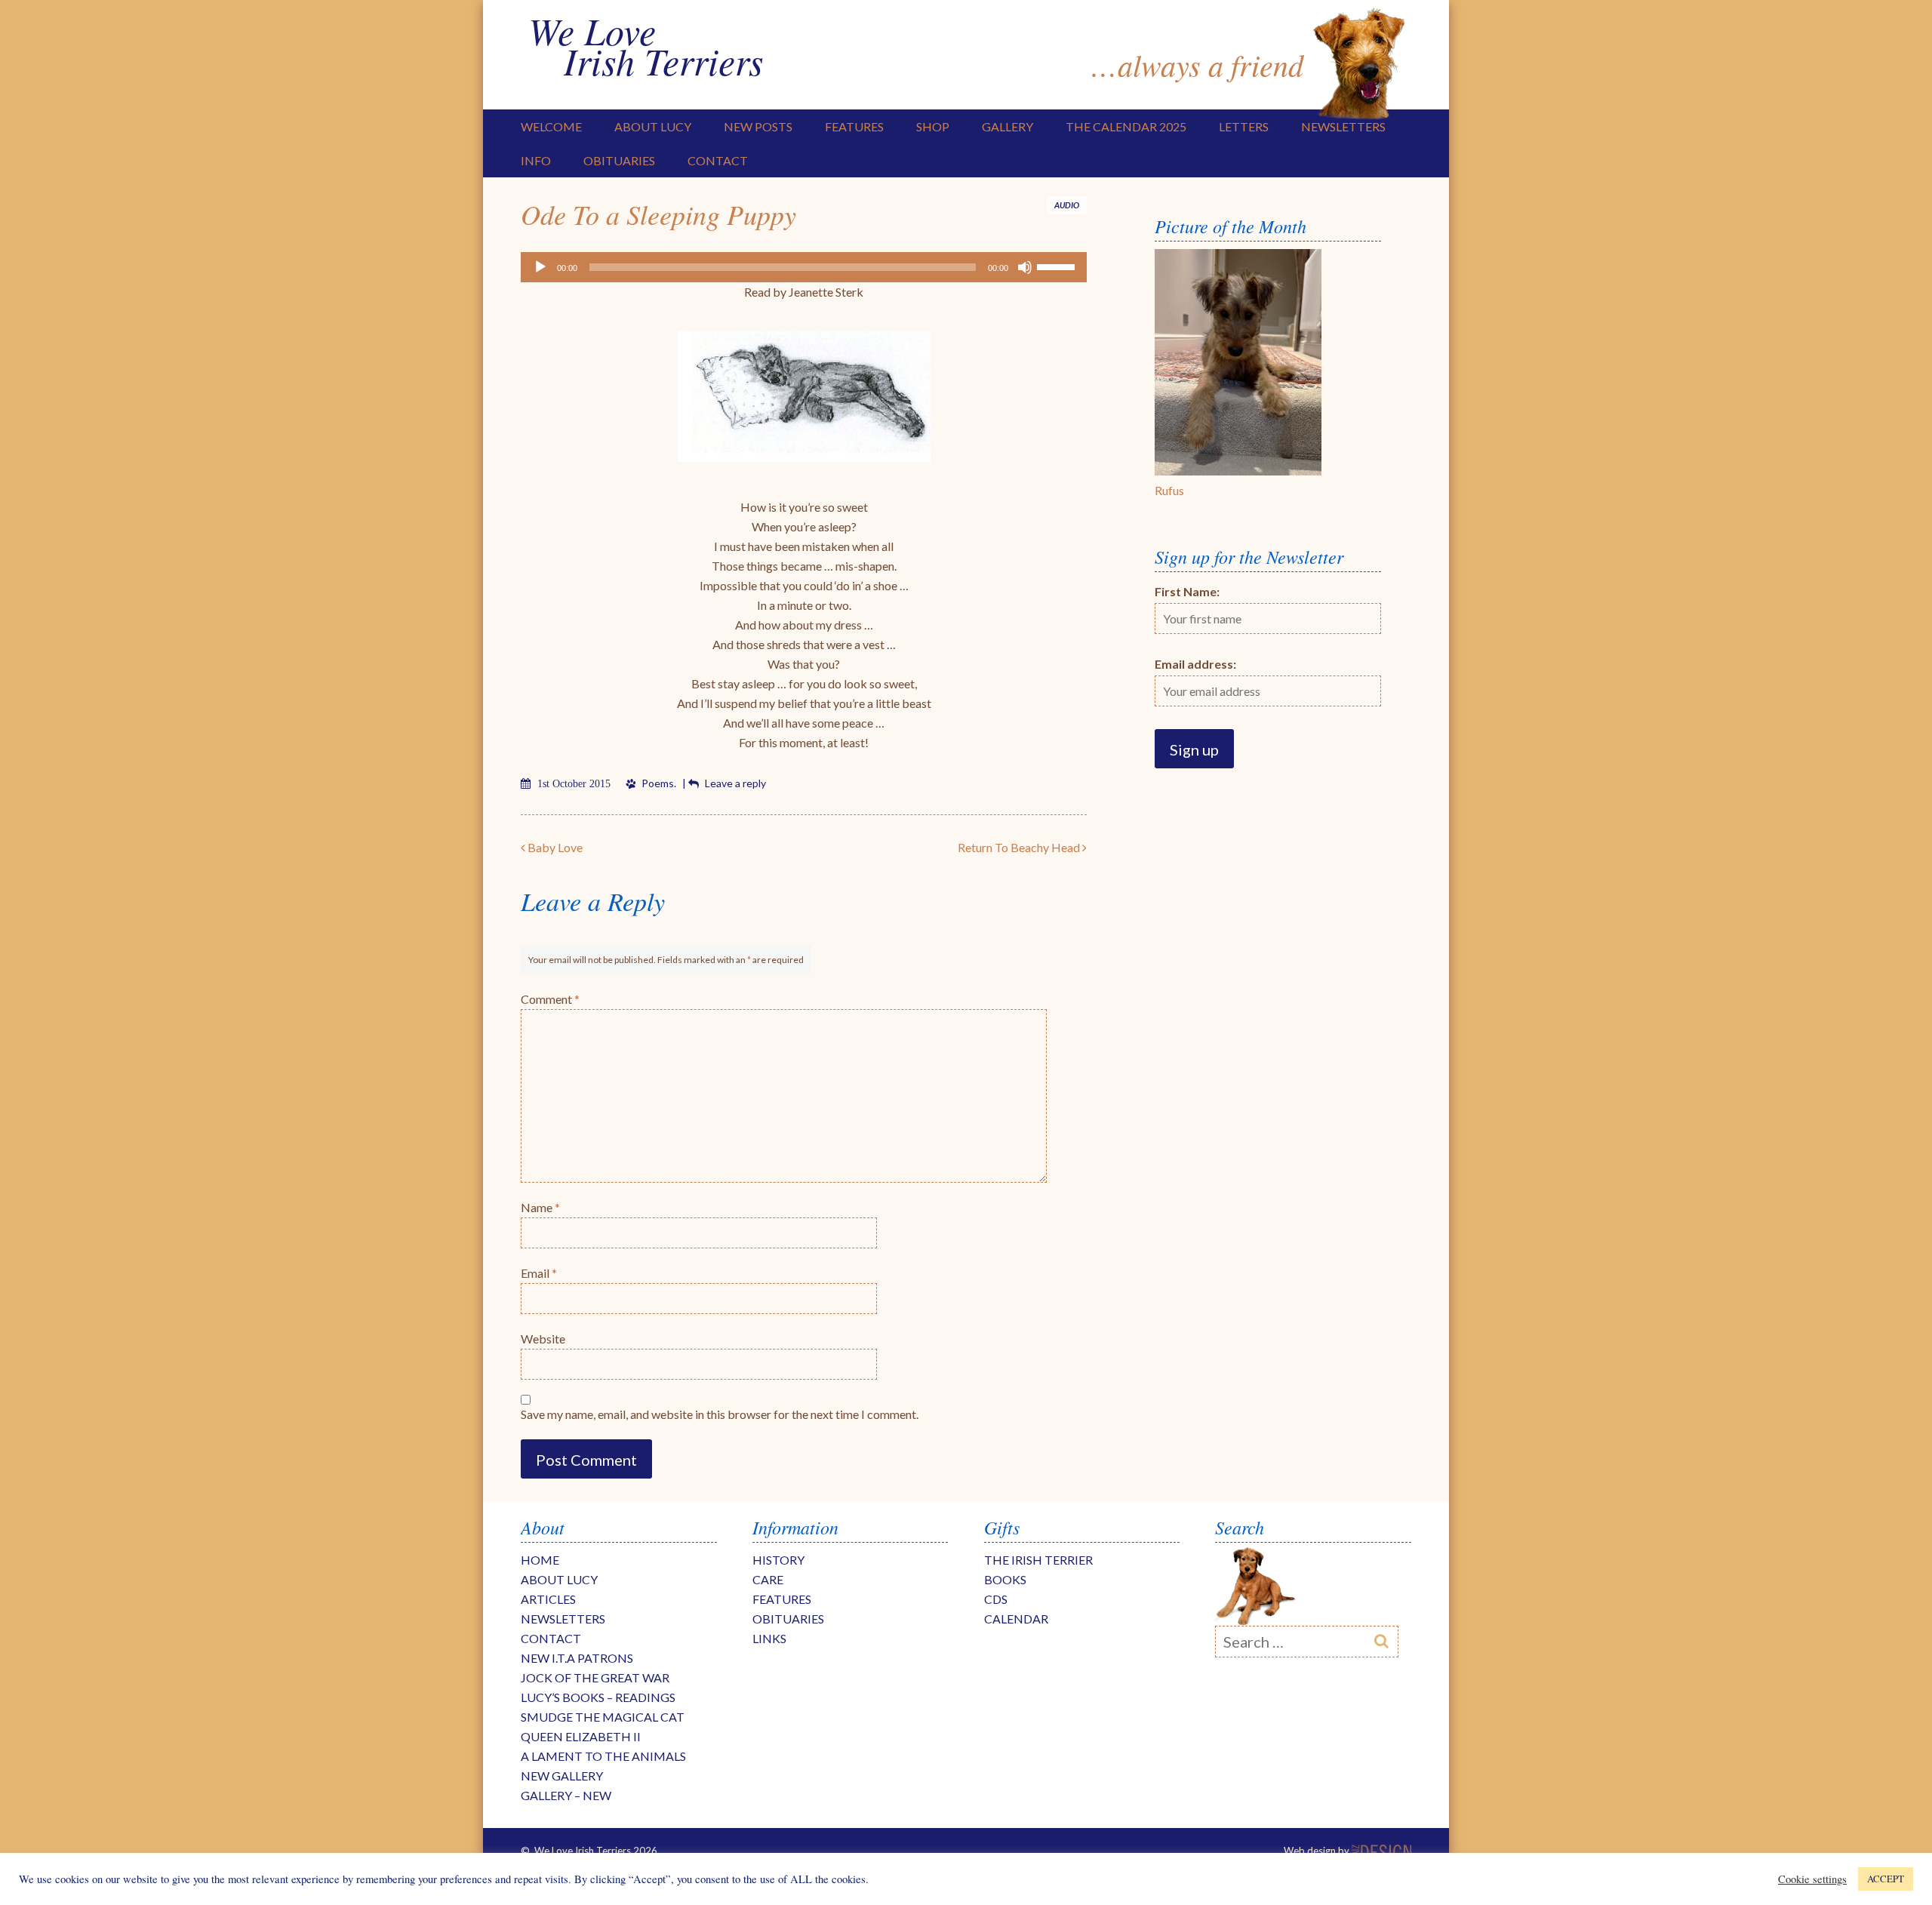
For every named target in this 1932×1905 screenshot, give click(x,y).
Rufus (1169, 490)
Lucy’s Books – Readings (598, 1697)
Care (768, 1579)
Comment (550, 999)
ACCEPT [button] (1886, 1879)
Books (1005, 1579)
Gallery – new (566, 1795)
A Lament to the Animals (603, 1756)
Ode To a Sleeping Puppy (658, 214)
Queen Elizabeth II (581, 1736)
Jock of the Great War (595, 1677)
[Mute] (1025, 267)
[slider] (1058, 266)
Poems (658, 783)
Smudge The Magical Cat (603, 1717)
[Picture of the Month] (1238, 471)
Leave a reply (735, 783)
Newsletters (1343, 126)
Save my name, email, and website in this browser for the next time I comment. (720, 1414)
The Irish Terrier (1038, 1560)
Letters (1244, 126)
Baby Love (554, 847)
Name (540, 1207)
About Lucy (653, 126)
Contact (718, 160)
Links (769, 1638)
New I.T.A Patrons (577, 1658)
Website (543, 1339)
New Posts (758, 126)
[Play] (540, 267)
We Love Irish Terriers (646, 45)
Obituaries (619, 160)
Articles (548, 1599)
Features (854, 126)
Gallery (1008, 126)
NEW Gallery (562, 1776)
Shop (933, 126)
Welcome (551, 126)
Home (540, 1560)
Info (536, 160)
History (778, 1560)
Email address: (1195, 664)
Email (539, 1273)
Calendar (1016, 1619)
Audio (1067, 205)
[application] (804, 267)
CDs (996, 1599)
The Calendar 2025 (1126, 126)
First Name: (1187, 591)
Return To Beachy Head (1020, 847)
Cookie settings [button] (1812, 1879)
